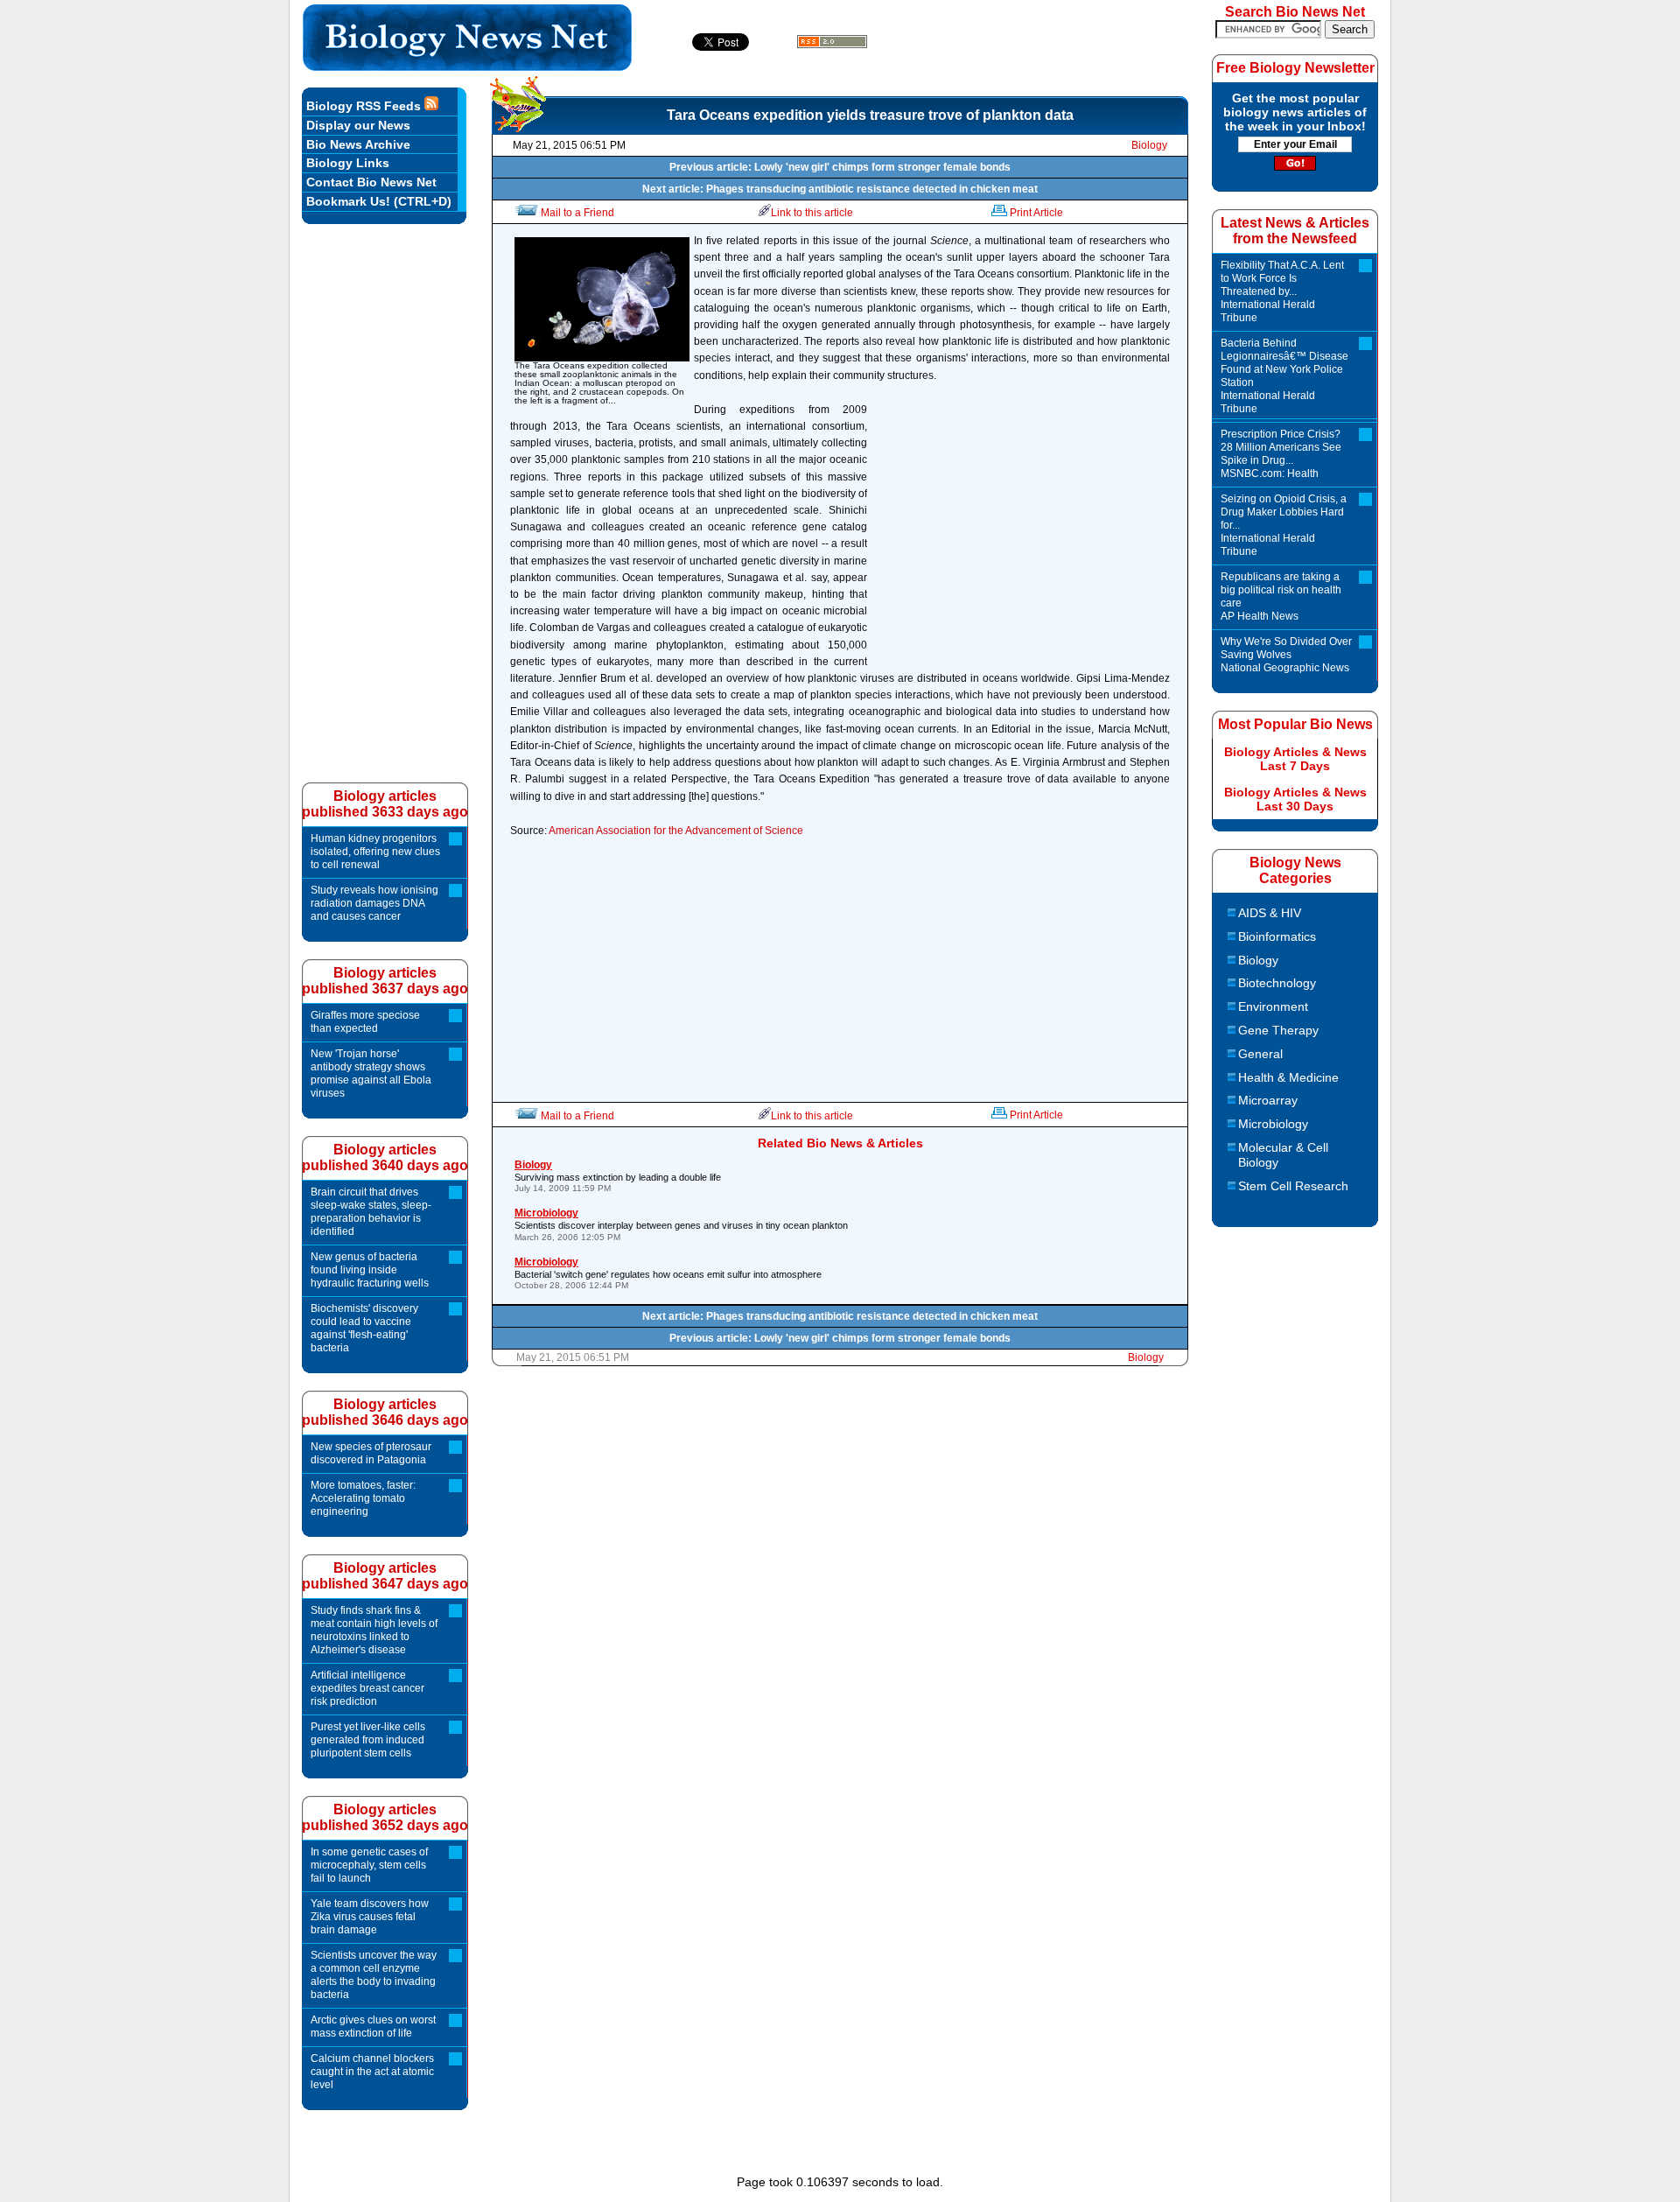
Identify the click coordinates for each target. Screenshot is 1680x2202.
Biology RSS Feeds (365, 106)
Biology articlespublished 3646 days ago (385, 1412)
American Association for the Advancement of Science (676, 831)
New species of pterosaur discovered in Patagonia (371, 1453)
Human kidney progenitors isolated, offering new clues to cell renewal (375, 852)
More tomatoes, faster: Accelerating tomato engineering (363, 1498)
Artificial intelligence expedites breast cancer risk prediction (367, 1688)
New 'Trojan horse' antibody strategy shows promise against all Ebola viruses (371, 1073)
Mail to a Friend (577, 213)
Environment (1273, 1006)
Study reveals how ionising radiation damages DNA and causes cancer (374, 903)
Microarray (1268, 1100)
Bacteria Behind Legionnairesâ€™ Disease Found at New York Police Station (1284, 376)
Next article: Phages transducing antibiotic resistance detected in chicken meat (840, 189)
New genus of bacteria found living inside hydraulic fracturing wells (370, 1270)
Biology (1149, 145)
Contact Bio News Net (371, 182)
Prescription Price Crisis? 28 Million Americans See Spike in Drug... (1281, 454)
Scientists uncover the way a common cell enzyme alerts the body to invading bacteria (374, 1975)
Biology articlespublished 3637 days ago (385, 981)
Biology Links (348, 163)
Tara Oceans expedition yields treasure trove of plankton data (870, 115)
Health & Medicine (1288, 1077)
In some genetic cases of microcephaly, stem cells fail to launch (369, 1865)
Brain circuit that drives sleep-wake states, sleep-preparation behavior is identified (371, 1212)
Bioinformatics (1277, 936)
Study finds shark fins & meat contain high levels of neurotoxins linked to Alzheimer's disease (374, 1630)
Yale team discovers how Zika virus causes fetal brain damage (370, 1917)
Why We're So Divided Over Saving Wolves (1286, 655)
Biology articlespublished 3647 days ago (385, 1576)
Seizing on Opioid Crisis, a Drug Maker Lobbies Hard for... (1284, 525)
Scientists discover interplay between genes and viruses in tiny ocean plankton (681, 1224)
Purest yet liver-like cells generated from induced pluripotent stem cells (368, 1740)
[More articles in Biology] (518, 127)
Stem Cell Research (1293, 1186)
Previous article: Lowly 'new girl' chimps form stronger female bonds (840, 167)
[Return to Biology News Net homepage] (468, 66)
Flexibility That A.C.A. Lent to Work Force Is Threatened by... (1282, 291)
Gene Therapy (1278, 1030)
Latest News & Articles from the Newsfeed (1295, 231)
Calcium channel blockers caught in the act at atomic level (372, 2072)
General (1260, 1054)
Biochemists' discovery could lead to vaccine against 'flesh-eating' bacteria (364, 1328)
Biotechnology (1277, 983)
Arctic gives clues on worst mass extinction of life (373, 2027)
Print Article (1036, 213)
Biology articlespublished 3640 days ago (385, 1157)
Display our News (358, 125)
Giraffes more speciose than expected (365, 1022)
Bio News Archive (358, 144)
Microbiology (1273, 1124)
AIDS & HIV (1270, 913)
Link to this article (812, 213)
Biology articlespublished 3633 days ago (385, 804)
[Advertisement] (1023, 537)
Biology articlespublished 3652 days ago (385, 1817)
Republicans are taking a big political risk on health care (1281, 596)
